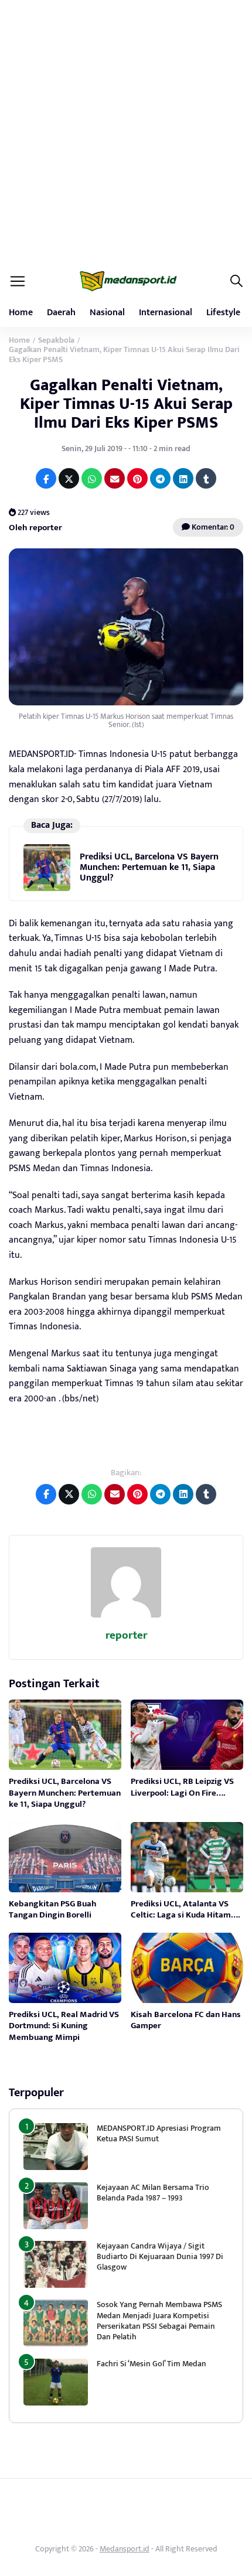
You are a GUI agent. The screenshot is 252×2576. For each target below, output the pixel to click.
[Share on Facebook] (46, 478)
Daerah (61, 313)
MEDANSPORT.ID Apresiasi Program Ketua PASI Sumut (159, 2133)
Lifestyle (223, 313)
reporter (126, 1635)
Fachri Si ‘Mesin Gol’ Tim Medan (151, 2364)
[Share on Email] (115, 478)
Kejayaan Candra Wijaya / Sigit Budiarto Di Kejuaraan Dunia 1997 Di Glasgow (160, 2256)
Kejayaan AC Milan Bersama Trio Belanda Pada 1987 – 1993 (153, 2193)
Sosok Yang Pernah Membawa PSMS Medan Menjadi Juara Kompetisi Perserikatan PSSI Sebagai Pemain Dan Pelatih (159, 2321)
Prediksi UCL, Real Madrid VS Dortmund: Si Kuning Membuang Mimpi (64, 2026)
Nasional (107, 313)
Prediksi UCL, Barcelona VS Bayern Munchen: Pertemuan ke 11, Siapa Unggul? (149, 868)
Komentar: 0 (212, 527)
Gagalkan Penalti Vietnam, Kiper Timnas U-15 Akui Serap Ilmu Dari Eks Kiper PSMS (126, 404)
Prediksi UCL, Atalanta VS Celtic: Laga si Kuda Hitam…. (185, 1910)
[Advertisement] (126, 132)
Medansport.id (125, 2549)
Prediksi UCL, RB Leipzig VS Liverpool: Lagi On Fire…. (182, 1787)
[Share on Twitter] (69, 478)
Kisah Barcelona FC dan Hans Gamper (186, 2020)
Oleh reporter (35, 528)
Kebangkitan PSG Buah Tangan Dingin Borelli (53, 1910)
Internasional (166, 313)
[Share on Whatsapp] (92, 478)
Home (21, 313)
